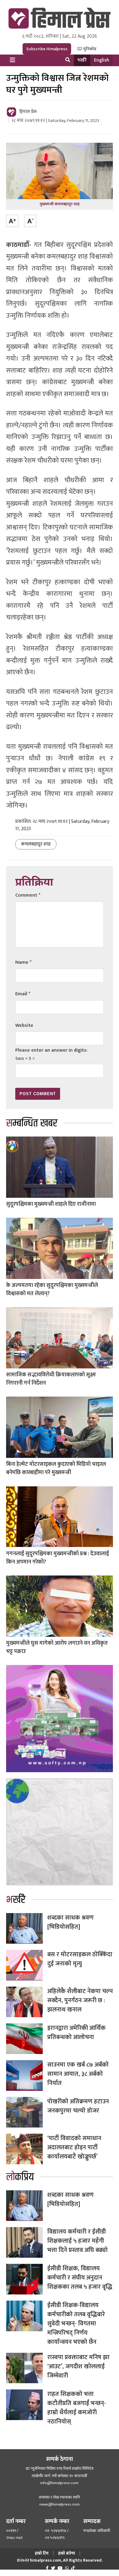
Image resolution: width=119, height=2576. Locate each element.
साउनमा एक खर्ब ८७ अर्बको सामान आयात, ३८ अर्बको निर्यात (78, 2074)
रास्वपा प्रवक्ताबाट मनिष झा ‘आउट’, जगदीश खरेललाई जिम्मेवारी (78, 2366)
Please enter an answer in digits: (51, 1050)
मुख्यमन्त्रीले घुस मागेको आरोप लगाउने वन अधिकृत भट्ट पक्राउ (57, 1647)
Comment (28, 895)
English (102, 60)
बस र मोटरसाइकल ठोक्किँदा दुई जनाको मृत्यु (80, 1959)
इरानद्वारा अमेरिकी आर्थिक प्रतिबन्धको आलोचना (76, 2033)
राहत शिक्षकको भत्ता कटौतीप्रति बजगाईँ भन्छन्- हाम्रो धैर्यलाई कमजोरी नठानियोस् (77, 2408)
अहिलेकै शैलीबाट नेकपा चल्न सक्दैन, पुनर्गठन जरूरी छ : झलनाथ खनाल (80, 2000)
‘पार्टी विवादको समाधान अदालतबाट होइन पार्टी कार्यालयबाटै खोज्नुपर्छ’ (74, 2147)
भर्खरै (82, 60)
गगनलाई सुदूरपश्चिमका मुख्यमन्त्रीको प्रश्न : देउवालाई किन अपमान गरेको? (58, 1558)
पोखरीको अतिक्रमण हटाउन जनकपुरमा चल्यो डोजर (78, 2106)
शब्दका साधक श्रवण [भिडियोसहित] (70, 1922)
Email (23, 994)
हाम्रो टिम (42, 2553)
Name (23, 962)
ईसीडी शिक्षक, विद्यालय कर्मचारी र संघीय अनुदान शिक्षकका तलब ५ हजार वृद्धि (80, 2278)
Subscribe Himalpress (47, 49)
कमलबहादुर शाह (36, 844)
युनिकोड (89, 49)
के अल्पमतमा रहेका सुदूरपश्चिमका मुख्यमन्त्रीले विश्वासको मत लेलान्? (52, 1290)
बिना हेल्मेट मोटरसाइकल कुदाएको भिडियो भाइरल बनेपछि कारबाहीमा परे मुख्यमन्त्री (56, 1468)
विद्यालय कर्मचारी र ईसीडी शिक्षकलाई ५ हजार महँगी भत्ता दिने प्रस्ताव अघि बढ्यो (78, 2241)
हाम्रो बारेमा (67, 2553)
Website (24, 1025)
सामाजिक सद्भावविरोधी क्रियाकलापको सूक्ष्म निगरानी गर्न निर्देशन (51, 1379)
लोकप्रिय (20, 2177)
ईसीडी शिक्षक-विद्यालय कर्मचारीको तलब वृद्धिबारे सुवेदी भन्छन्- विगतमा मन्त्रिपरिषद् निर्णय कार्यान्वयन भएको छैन (76, 2324)
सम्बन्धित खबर (32, 1123)
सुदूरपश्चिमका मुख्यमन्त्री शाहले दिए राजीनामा (51, 1204)
